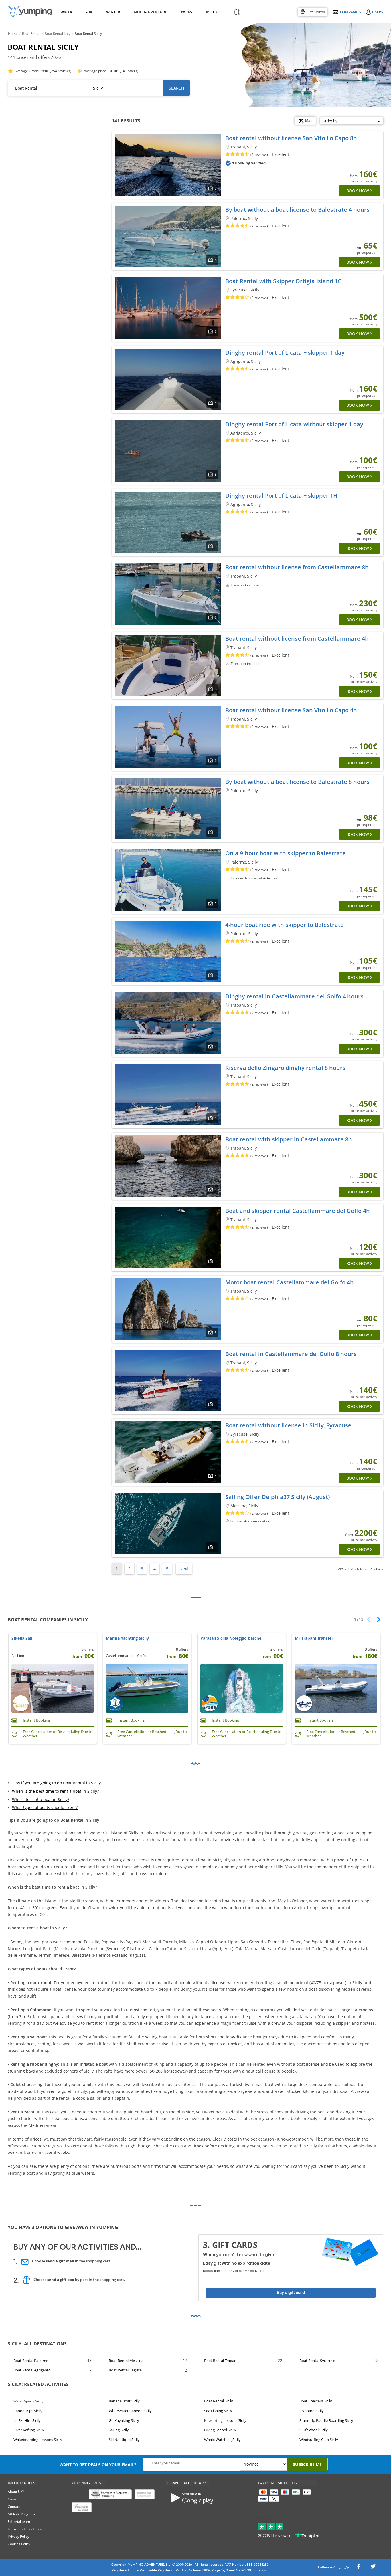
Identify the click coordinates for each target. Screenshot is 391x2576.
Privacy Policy (18, 2536)
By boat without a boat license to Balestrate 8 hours (297, 782)
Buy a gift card (291, 2293)
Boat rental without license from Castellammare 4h (297, 639)
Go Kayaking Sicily (124, 2420)
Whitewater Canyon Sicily (130, 2411)
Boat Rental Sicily (219, 2401)
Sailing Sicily (119, 2430)
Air (89, 12)
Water (66, 12)
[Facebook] (358, 2568)
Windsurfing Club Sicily (319, 2440)
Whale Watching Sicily (222, 2440)
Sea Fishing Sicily (218, 2411)
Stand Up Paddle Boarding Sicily (326, 2420)
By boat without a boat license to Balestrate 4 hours (297, 210)
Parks (186, 12)
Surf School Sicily (314, 2430)
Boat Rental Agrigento (32, 2370)
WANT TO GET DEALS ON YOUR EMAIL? (98, 2465)
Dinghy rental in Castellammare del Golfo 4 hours (294, 996)
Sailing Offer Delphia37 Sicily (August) (278, 1497)
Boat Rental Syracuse (317, 2361)
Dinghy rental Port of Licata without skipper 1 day (294, 424)
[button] (377, 1619)
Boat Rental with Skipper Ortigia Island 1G (284, 281)
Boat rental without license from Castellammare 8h (297, 567)
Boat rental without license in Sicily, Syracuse (288, 1425)
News (12, 2499)
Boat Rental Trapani (221, 2361)
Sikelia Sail (22, 1638)
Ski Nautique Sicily (124, 2440)
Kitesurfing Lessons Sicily (225, 2420)
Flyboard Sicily (312, 2411)
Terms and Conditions (25, 2529)
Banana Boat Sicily (124, 2401)
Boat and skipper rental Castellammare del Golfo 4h (298, 1211)
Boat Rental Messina (126, 2361)
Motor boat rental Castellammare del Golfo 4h (290, 1282)
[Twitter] (373, 2568)
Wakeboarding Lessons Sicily (38, 2440)
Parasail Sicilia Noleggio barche (231, 1638)
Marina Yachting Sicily (127, 1638)
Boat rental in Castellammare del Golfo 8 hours (291, 1354)
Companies (350, 12)
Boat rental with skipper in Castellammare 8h (289, 1139)
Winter (113, 12)
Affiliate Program (21, 2514)
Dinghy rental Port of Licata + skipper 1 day (285, 353)
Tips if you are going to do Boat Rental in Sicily (56, 1783)
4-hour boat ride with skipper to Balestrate (285, 925)
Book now (358, 191)
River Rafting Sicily (29, 2430)
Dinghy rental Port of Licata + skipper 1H (281, 496)
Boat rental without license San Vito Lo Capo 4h (291, 710)
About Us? (16, 2492)
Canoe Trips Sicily (28, 2411)
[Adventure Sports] (30, 12)
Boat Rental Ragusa (125, 2370)
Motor (213, 12)
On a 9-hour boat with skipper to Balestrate (286, 853)
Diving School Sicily (220, 2430)
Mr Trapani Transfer (314, 1638)
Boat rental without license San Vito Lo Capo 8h (291, 138)
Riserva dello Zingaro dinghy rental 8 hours (285, 1068)
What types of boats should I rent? (45, 1808)
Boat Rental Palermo (31, 2361)
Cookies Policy (19, 2544)
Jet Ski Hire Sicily (27, 2420)
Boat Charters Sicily (316, 2401)
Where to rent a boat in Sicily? (41, 1799)
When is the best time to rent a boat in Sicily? (55, 1791)
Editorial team (19, 2522)
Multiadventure (149, 12)
